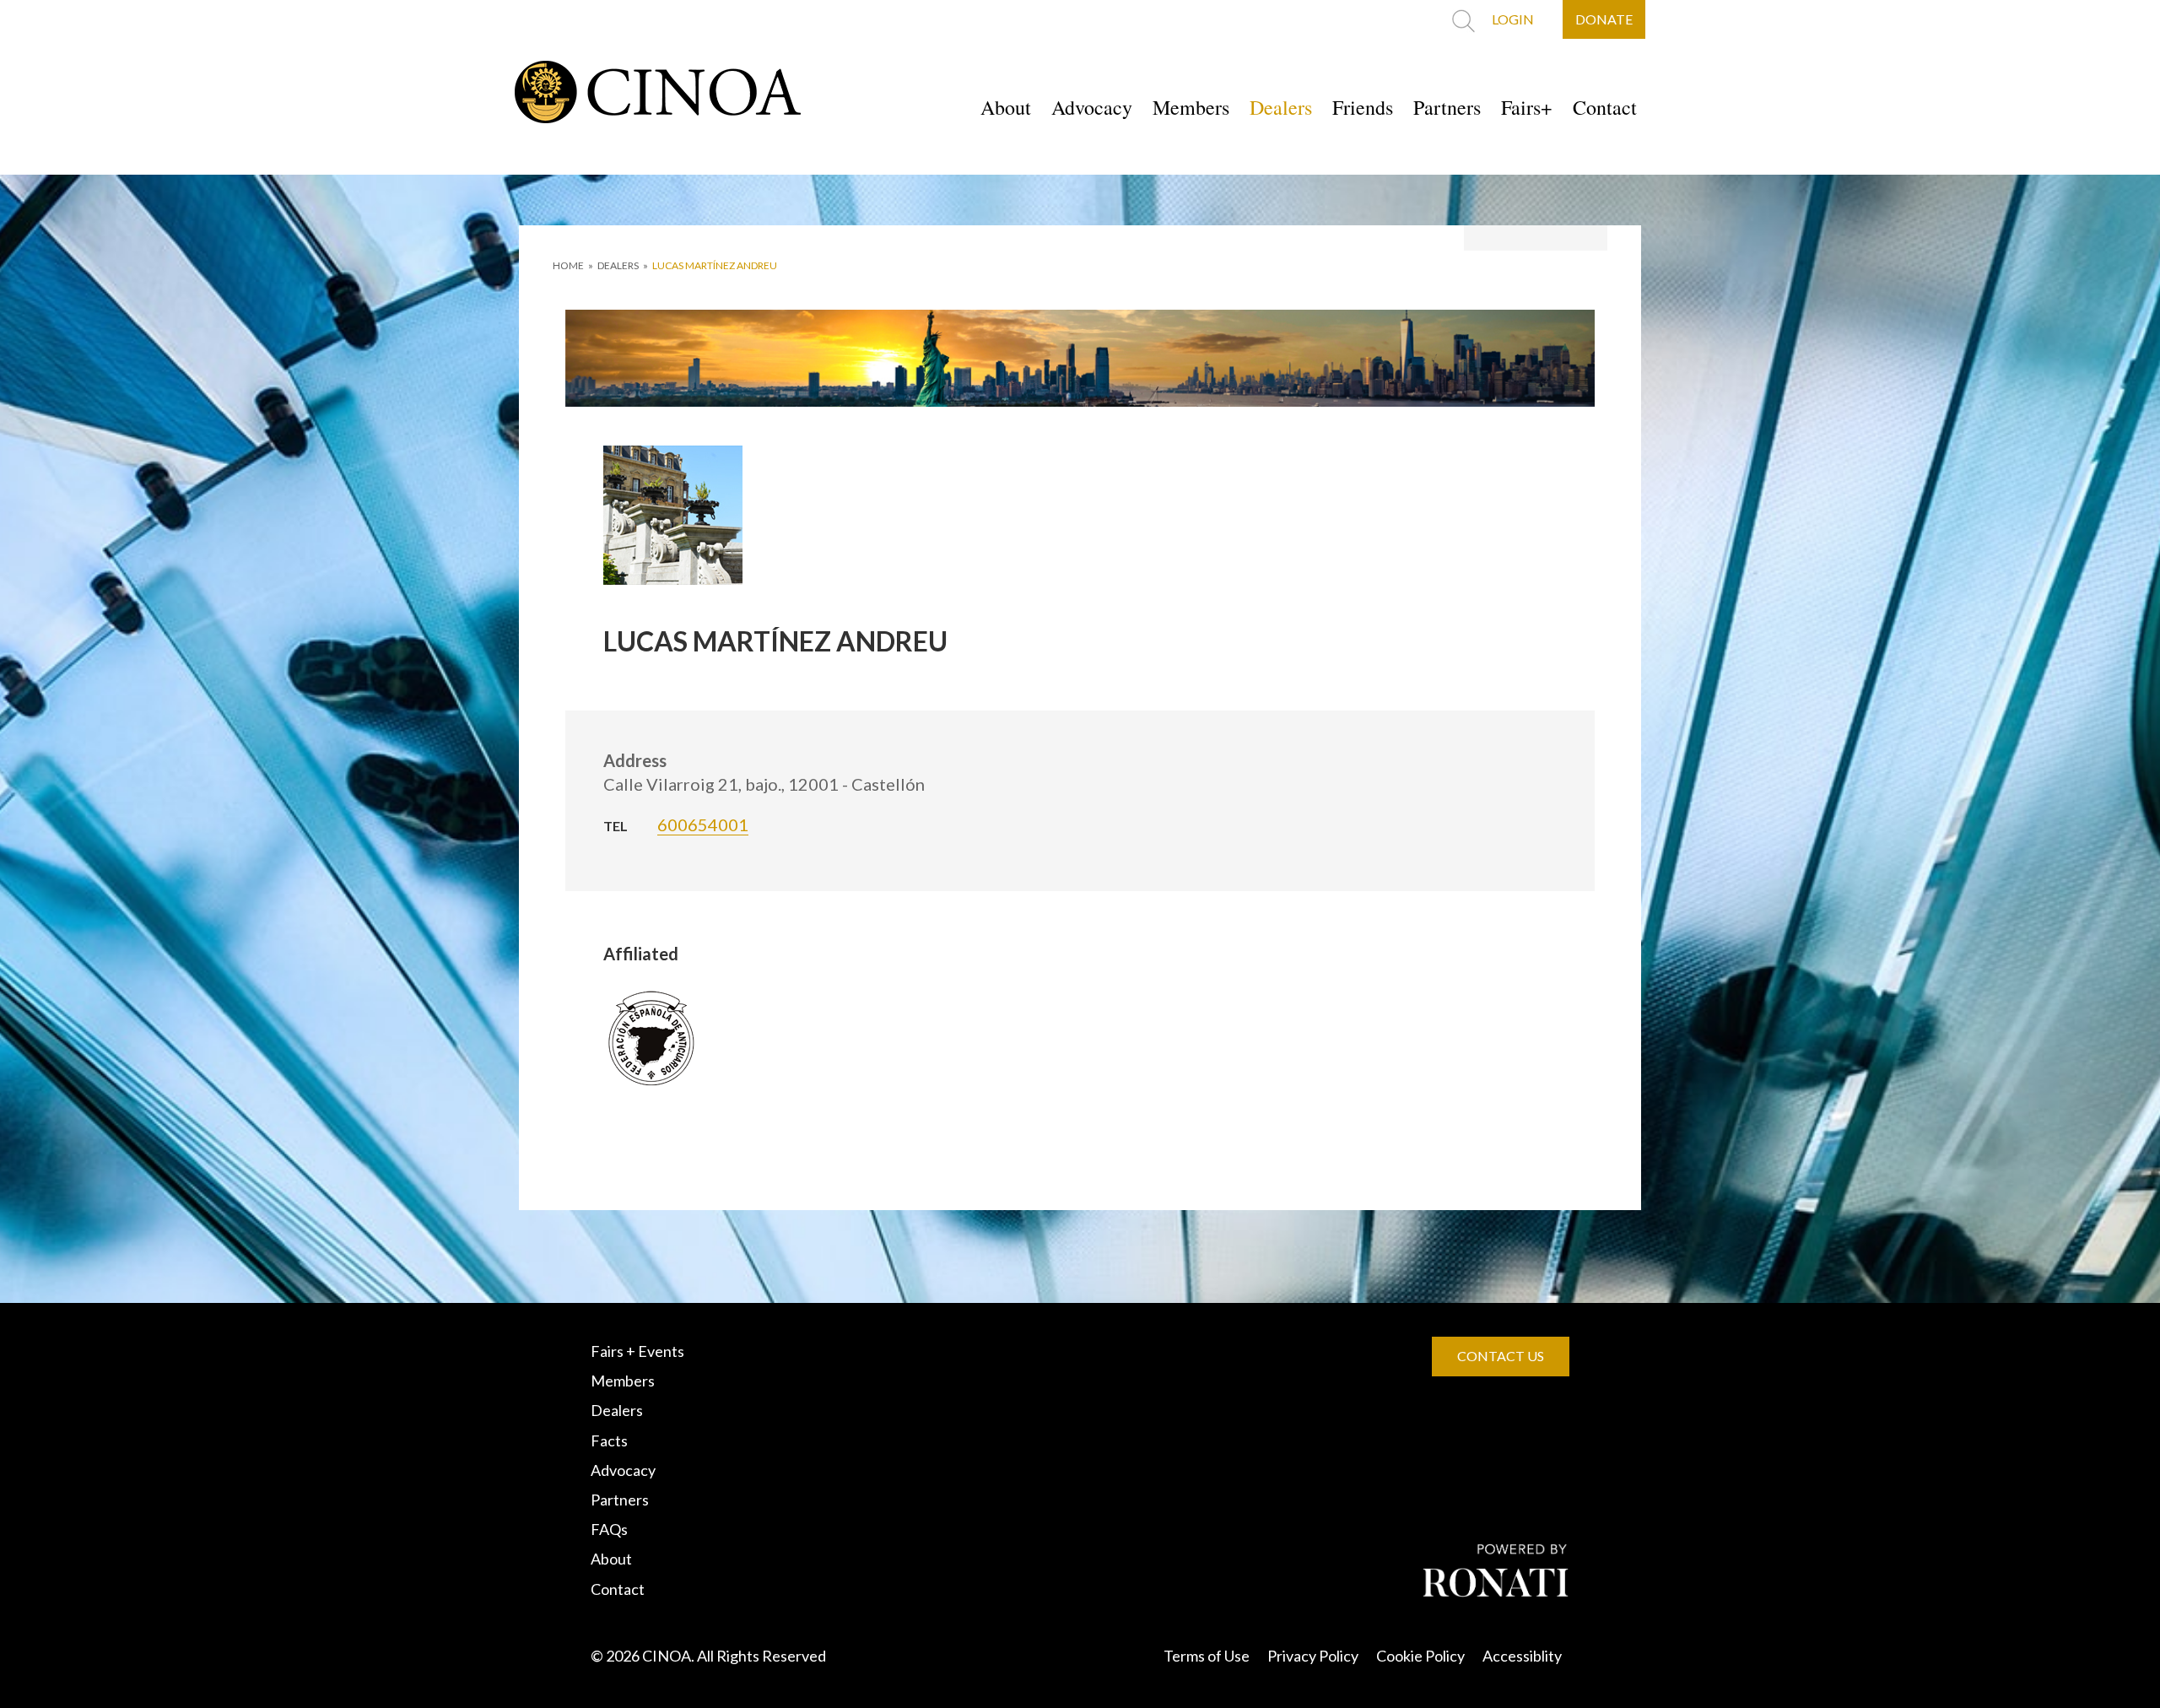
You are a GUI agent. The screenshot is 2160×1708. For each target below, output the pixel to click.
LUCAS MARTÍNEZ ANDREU (715, 265)
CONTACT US (1501, 1356)
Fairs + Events (637, 1351)
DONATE (1604, 19)
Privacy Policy (1313, 1656)
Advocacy (1092, 107)
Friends (1363, 107)
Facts (609, 1440)
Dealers (1281, 107)
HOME (568, 265)
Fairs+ (1527, 107)
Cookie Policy (1420, 1656)
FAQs (609, 1529)
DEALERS (618, 265)
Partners (1447, 107)
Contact (1605, 107)
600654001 (703, 824)
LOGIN (1513, 19)
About (1006, 107)
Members (1191, 107)
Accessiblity (1522, 1656)
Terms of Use (1207, 1656)
